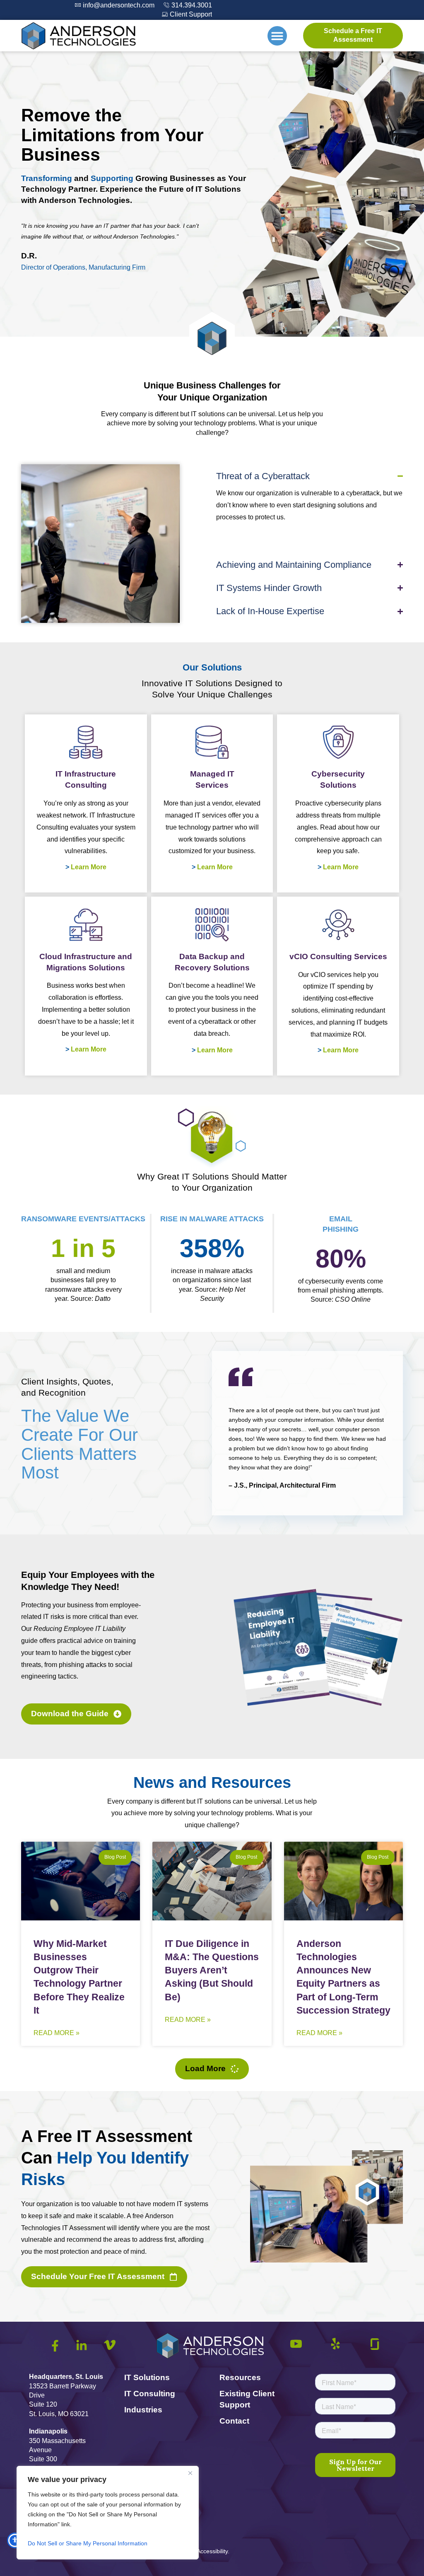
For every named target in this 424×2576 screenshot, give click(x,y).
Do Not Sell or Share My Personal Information (88, 2543)
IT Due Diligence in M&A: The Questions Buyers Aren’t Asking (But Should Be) (212, 1970)
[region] (108, 2513)
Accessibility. (213, 2551)
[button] (277, 36)
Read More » (57, 2033)
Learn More (89, 867)
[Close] (190, 2473)
